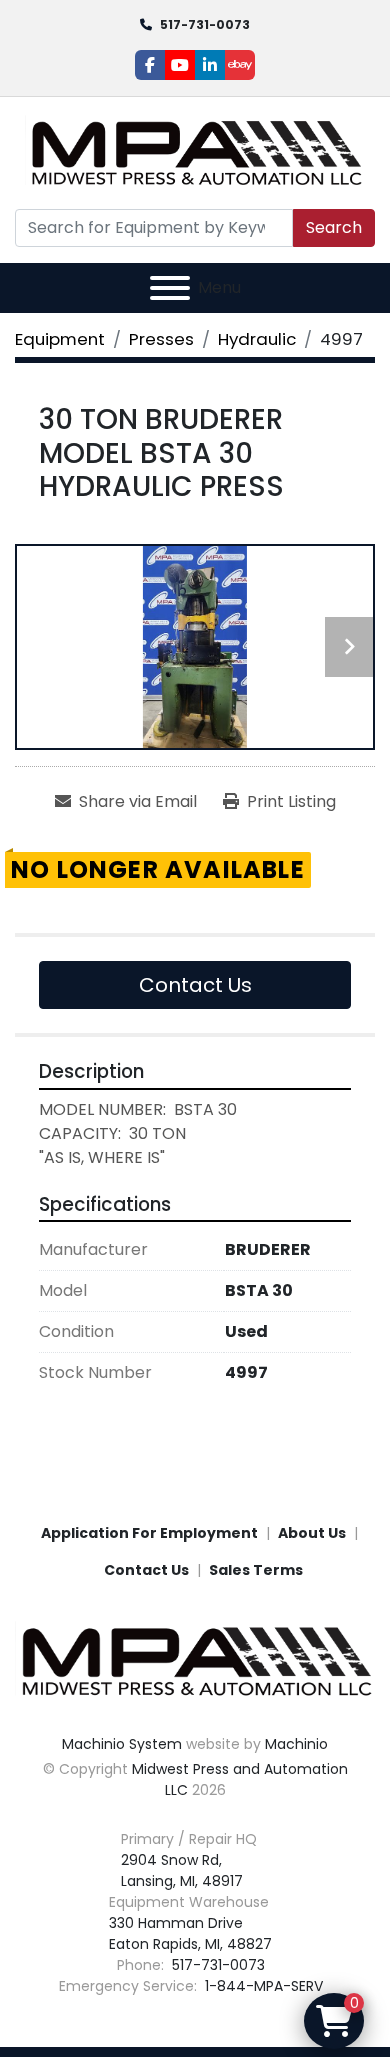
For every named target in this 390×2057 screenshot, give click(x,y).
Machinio (296, 1744)
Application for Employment (149, 1533)
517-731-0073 (205, 24)
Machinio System (122, 1744)
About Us (312, 1533)
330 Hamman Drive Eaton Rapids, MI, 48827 (190, 1933)
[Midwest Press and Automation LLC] (195, 1661)
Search (334, 227)
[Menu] (170, 288)
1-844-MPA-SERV (262, 1986)
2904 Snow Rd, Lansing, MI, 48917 (182, 1870)
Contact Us (195, 985)
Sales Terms (256, 1570)
